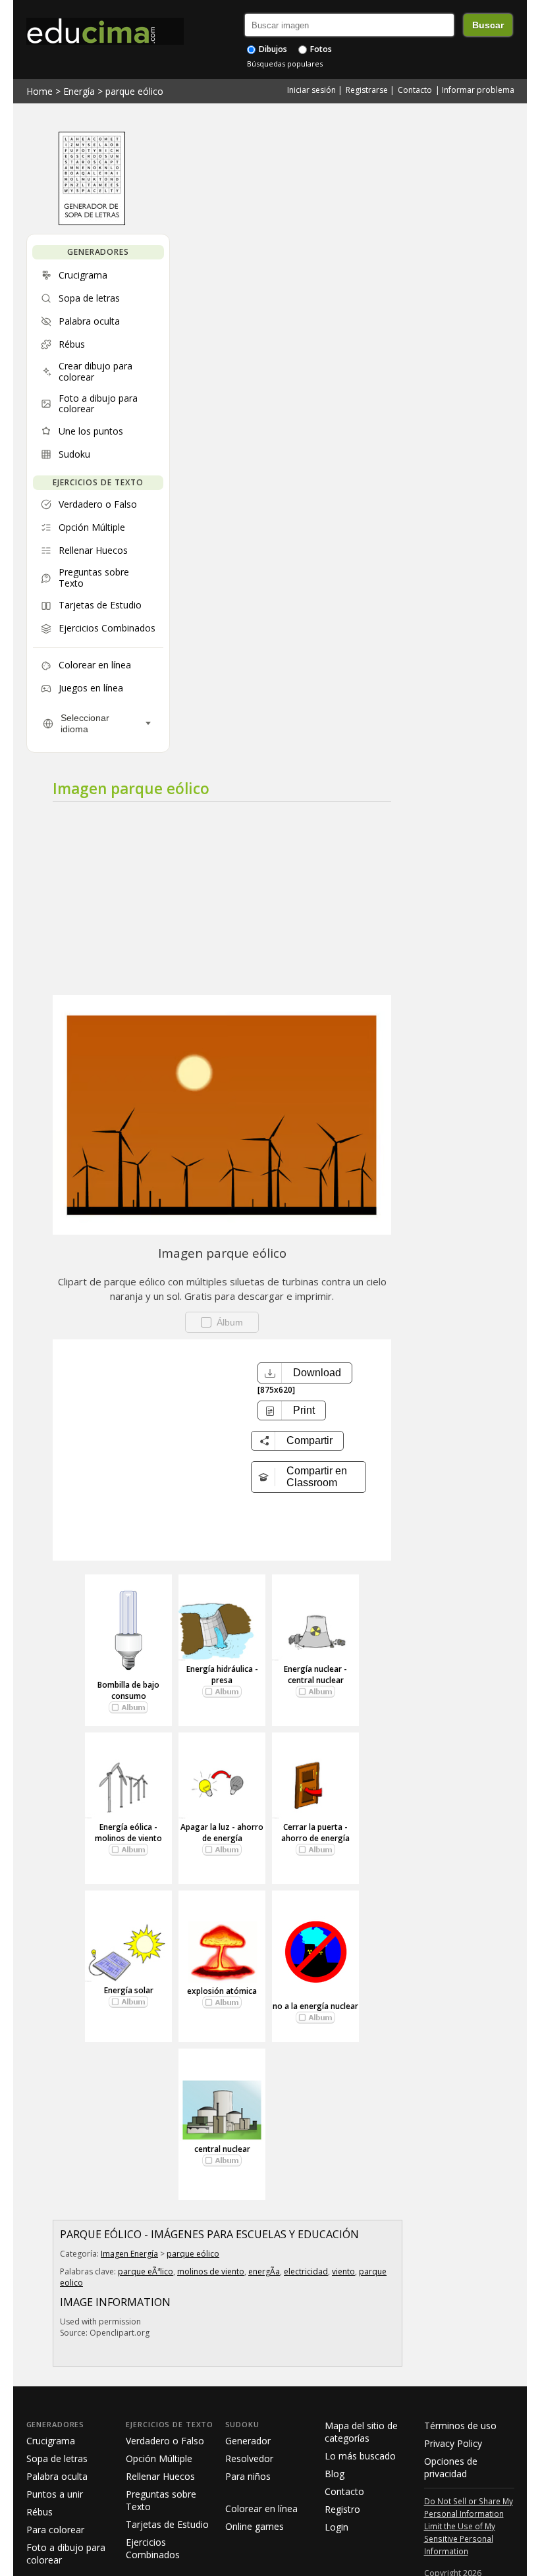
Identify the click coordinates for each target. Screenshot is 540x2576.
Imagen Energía (129, 2254)
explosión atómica (222, 1991)
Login (337, 2527)
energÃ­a (264, 2271)
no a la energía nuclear (315, 2006)
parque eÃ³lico (146, 2271)
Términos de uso (460, 2426)
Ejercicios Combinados (153, 2548)
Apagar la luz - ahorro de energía (222, 1833)
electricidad (306, 2271)
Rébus (40, 2512)
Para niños (248, 2476)
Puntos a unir (55, 2494)
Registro (342, 2509)
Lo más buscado (360, 2456)
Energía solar (129, 1990)
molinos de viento (211, 2271)
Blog (335, 2474)
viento (343, 2271)
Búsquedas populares (285, 64)
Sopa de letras (57, 2458)
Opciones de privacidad (451, 2467)
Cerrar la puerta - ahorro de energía (315, 1833)
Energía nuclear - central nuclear (315, 1675)
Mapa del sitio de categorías (361, 2432)
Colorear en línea (261, 2509)
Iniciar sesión (311, 90)
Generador (248, 2441)
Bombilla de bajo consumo (128, 1690)
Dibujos (272, 49)
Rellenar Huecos (160, 2476)
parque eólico (134, 91)
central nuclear (222, 2149)
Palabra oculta (57, 2476)
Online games (255, 2526)
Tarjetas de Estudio (167, 2524)
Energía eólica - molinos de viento (128, 1833)
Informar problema (478, 90)
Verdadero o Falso (165, 2441)
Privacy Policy (453, 2443)
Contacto (415, 90)
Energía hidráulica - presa (222, 1675)
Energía (79, 91)
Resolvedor (249, 2458)
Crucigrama (51, 2441)
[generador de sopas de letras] (92, 222)
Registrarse (367, 90)
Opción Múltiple (159, 2458)
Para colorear (55, 2530)
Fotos (320, 49)
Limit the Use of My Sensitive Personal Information (460, 2538)
